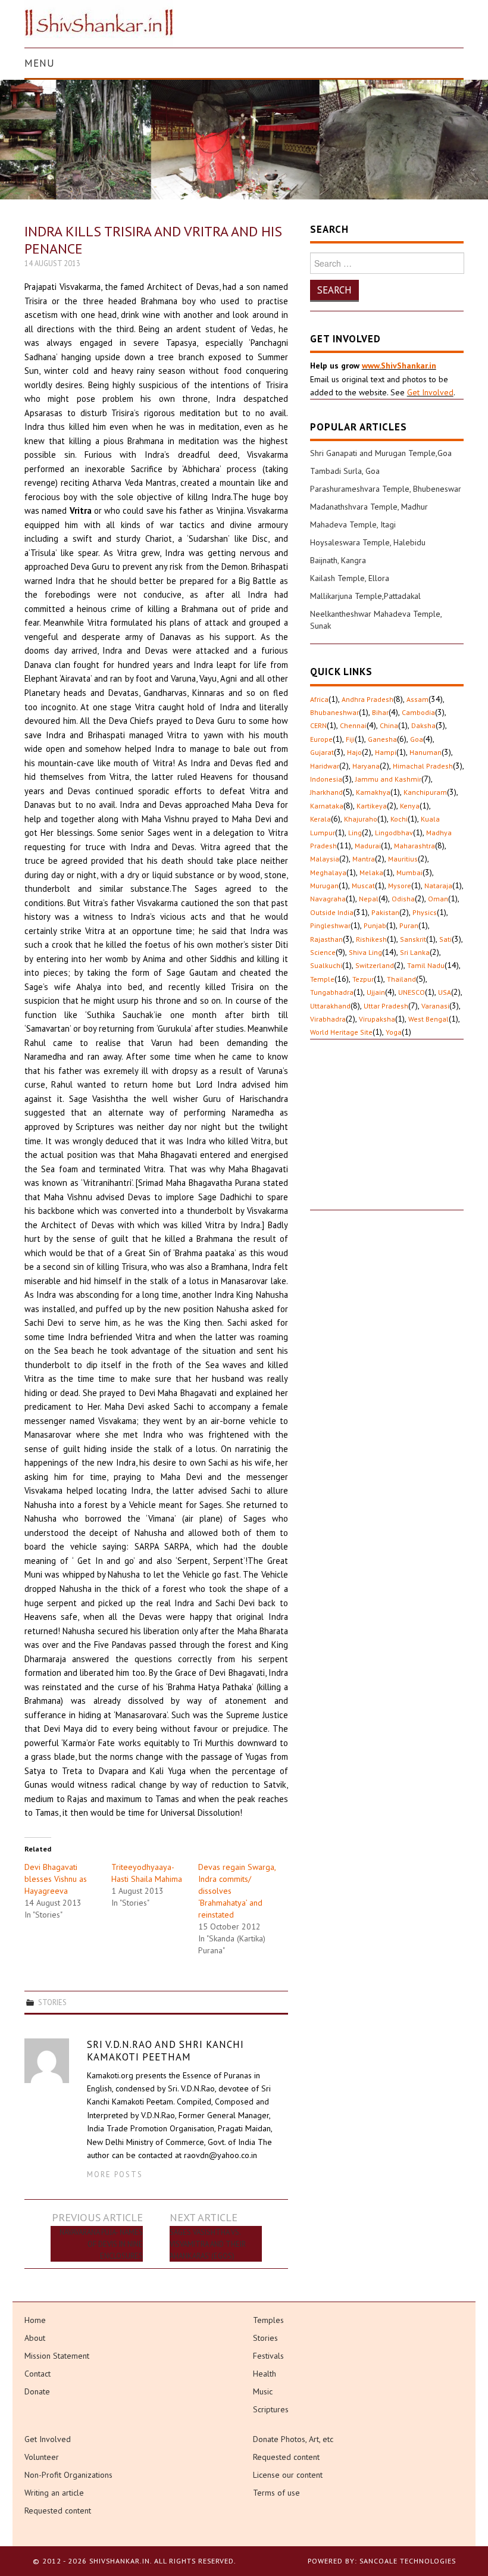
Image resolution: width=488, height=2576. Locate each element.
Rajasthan (326, 939)
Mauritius (403, 859)
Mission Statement (57, 2356)
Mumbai (409, 872)
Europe (321, 739)
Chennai (353, 725)
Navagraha (328, 899)
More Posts (115, 2174)
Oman (438, 899)
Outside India (332, 912)
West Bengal (428, 1019)
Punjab (375, 925)
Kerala (320, 819)
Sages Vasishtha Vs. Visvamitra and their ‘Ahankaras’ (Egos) (208, 2244)
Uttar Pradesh (386, 1006)
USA (445, 992)
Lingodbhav (394, 833)
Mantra (364, 859)
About (35, 2338)
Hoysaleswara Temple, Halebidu (368, 542)
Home (35, 2320)
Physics (425, 912)
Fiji (350, 739)
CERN (318, 725)
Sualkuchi (326, 965)
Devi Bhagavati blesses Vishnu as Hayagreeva (56, 1879)
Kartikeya (372, 806)
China (389, 725)
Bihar (380, 712)
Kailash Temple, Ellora (350, 578)
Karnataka (327, 806)
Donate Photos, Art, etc (293, 2439)
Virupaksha (377, 1019)
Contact (37, 2374)
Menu (40, 63)
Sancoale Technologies (408, 2561)
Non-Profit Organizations (68, 2475)
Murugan (324, 886)
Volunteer (42, 2457)
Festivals (268, 2356)
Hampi (386, 752)
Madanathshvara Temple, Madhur (369, 507)
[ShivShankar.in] (99, 23)
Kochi (399, 819)
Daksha (423, 725)
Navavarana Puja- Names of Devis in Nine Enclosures (101, 2244)
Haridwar (325, 766)
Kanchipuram (425, 792)
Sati (445, 939)
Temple (322, 979)
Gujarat (322, 752)
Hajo (354, 752)
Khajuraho (361, 819)
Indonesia (326, 779)
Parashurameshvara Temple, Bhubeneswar (386, 489)
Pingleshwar (330, 925)
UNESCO (412, 992)
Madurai (368, 846)
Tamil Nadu (426, 965)
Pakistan (385, 912)
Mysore (400, 886)
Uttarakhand (330, 1006)
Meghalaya (328, 872)
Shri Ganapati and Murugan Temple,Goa (381, 453)
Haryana (366, 766)
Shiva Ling (365, 952)
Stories (52, 2002)
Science (323, 952)
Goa (417, 739)
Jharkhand (326, 792)
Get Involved (430, 392)
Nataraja (438, 886)
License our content (288, 2475)
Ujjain (376, 992)
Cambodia (418, 712)
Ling (355, 833)
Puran (409, 925)
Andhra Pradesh (367, 699)
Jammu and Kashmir (388, 779)
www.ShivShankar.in (399, 366)
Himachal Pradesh (423, 766)
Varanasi (435, 1006)
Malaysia (325, 859)
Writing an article (54, 2493)
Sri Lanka (415, 952)
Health (265, 2374)
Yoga (394, 1032)
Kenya (410, 806)
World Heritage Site (341, 1032)
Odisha (403, 899)
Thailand (401, 979)
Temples (268, 2320)
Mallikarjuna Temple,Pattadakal (365, 596)
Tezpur (363, 979)
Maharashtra (415, 846)
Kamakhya (373, 792)
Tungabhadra (332, 992)
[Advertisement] (387, 1135)
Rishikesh (371, 939)
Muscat (363, 886)
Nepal (369, 899)
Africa (319, 699)
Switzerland (375, 965)
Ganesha (382, 739)
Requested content (58, 2511)
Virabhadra (328, 1019)
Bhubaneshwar (334, 712)
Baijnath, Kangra (338, 560)
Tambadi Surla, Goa (345, 471)
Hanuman (426, 752)
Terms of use (276, 2493)
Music (263, 2391)
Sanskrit (413, 939)
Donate (37, 2391)
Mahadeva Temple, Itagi (353, 524)
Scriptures (271, 2409)
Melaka (371, 872)
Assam (417, 699)
